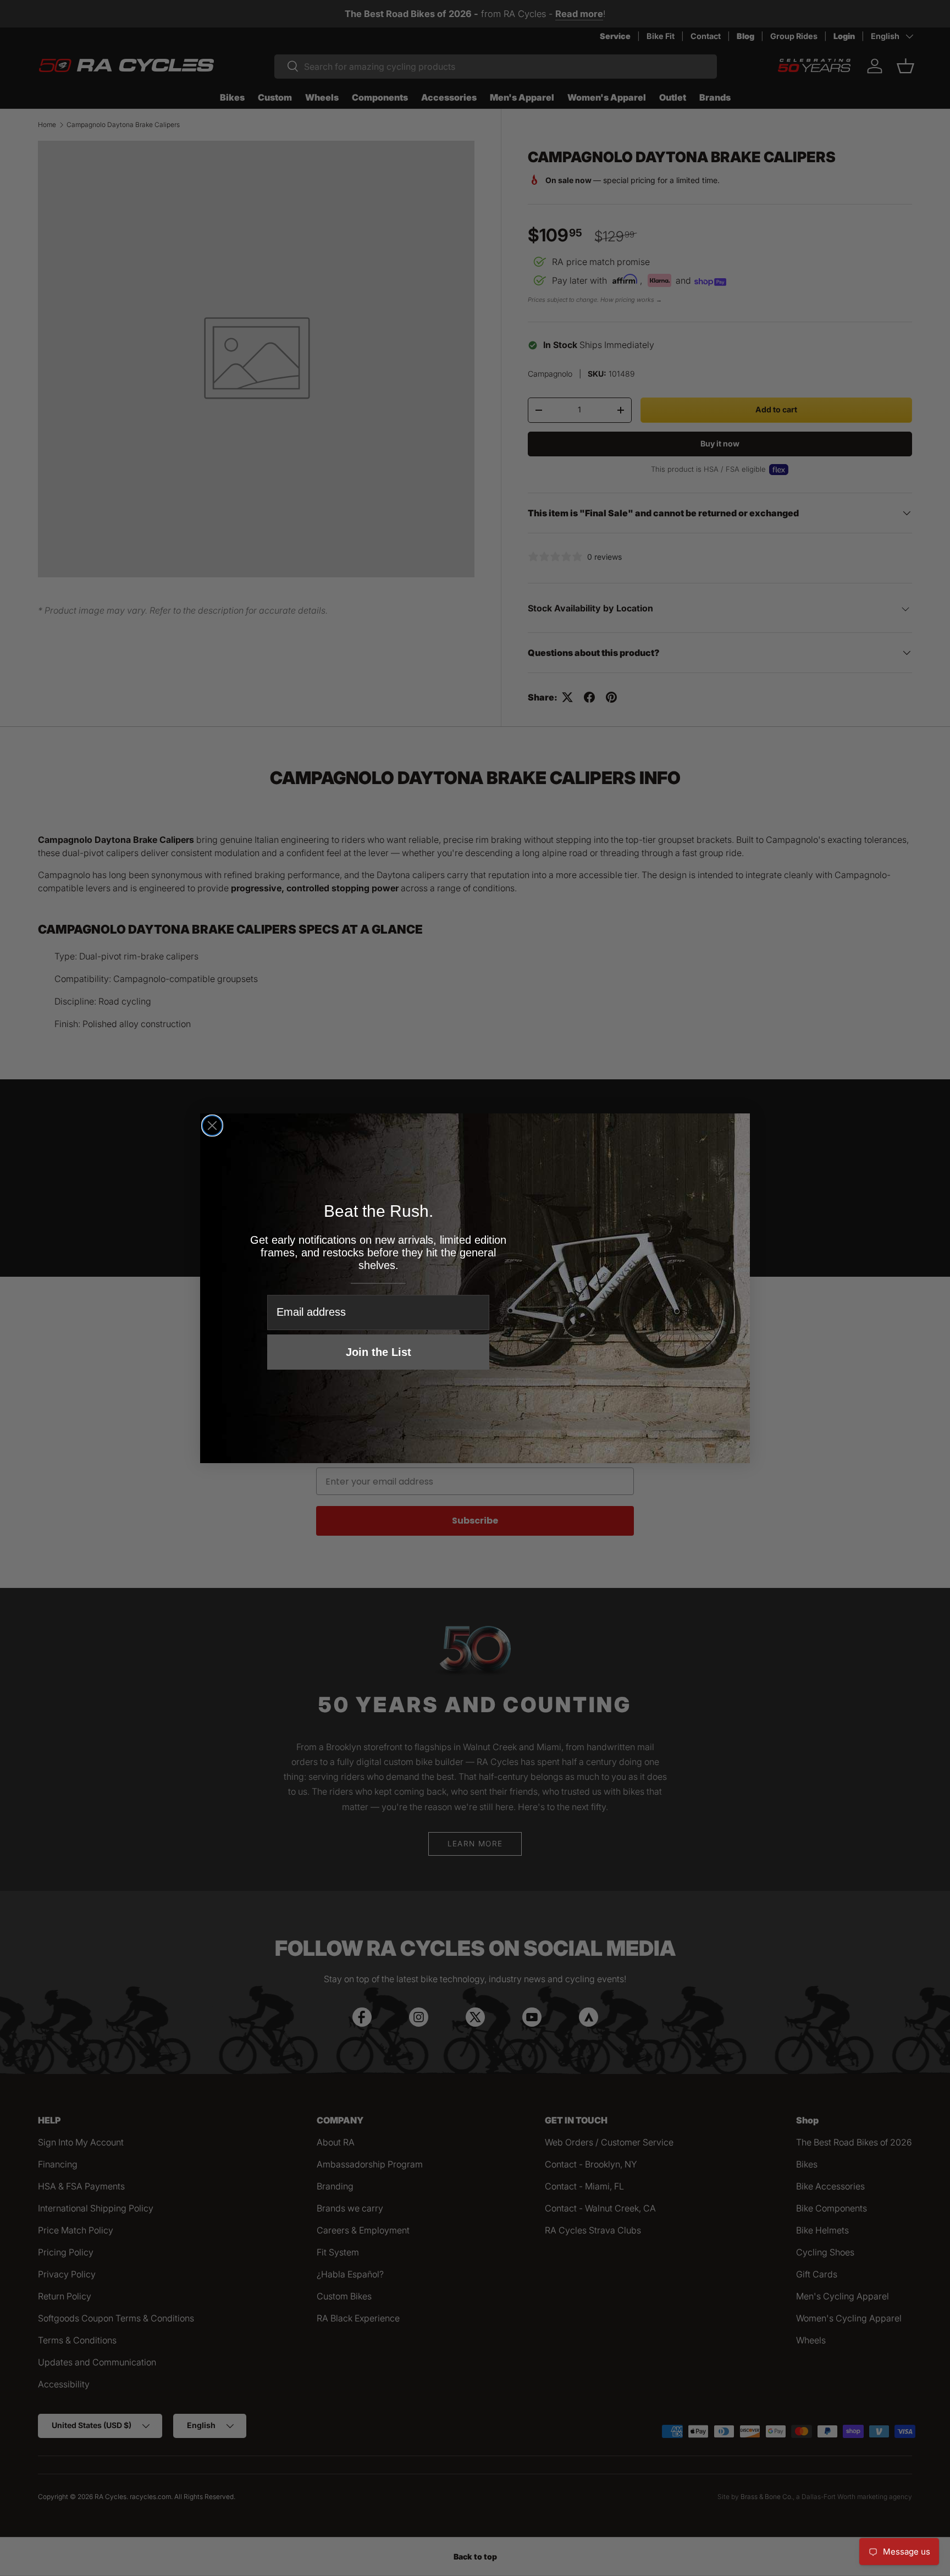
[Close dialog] (212, 1126)
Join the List (379, 1352)
